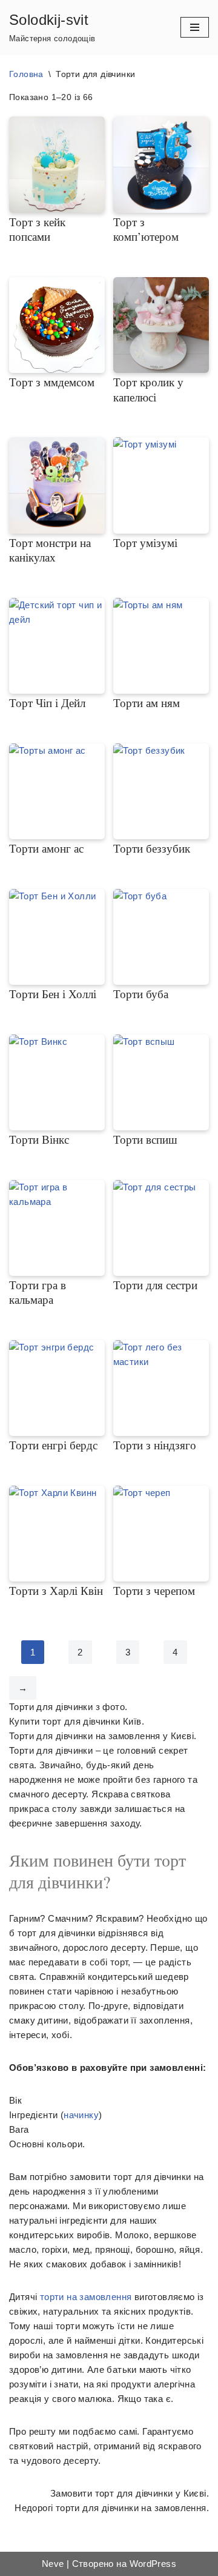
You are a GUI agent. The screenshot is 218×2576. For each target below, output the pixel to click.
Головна (26, 74)
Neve (53, 2564)
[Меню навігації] (195, 27)
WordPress (153, 2564)
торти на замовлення (86, 2297)
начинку (81, 2115)
